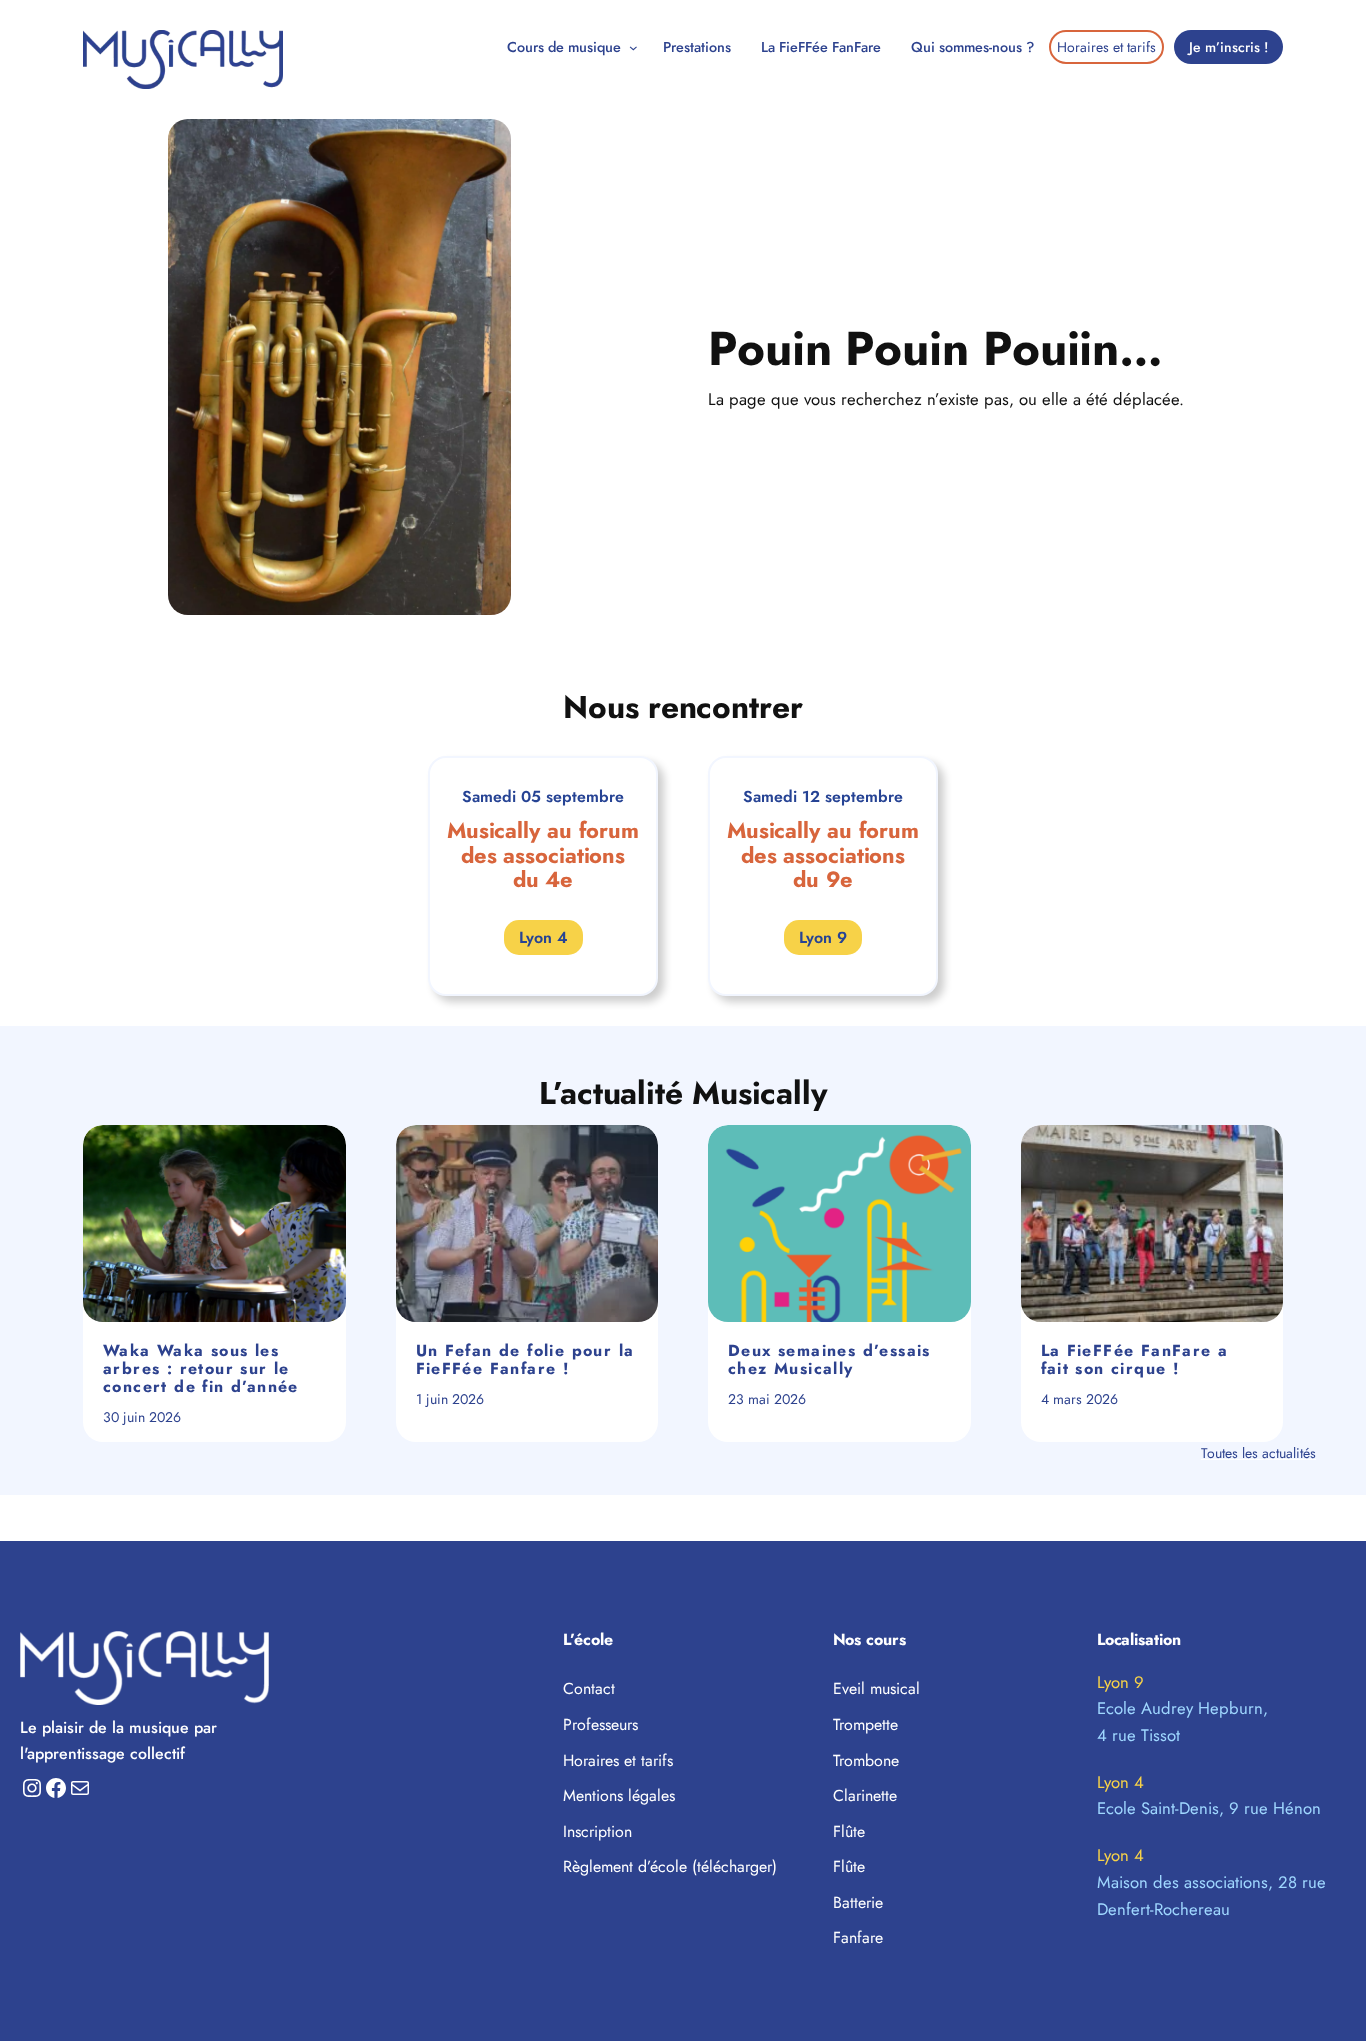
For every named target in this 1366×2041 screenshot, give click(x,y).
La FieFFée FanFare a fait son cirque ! (1135, 1360)
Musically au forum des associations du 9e (823, 856)
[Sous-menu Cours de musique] (633, 47)
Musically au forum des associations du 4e (543, 856)
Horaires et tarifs (1106, 47)
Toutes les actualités (1258, 1453)
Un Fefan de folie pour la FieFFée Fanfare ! (525, 1360)
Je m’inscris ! (1228, 47)
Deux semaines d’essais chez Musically (829, 1360)
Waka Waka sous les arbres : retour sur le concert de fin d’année (201, 1369)
